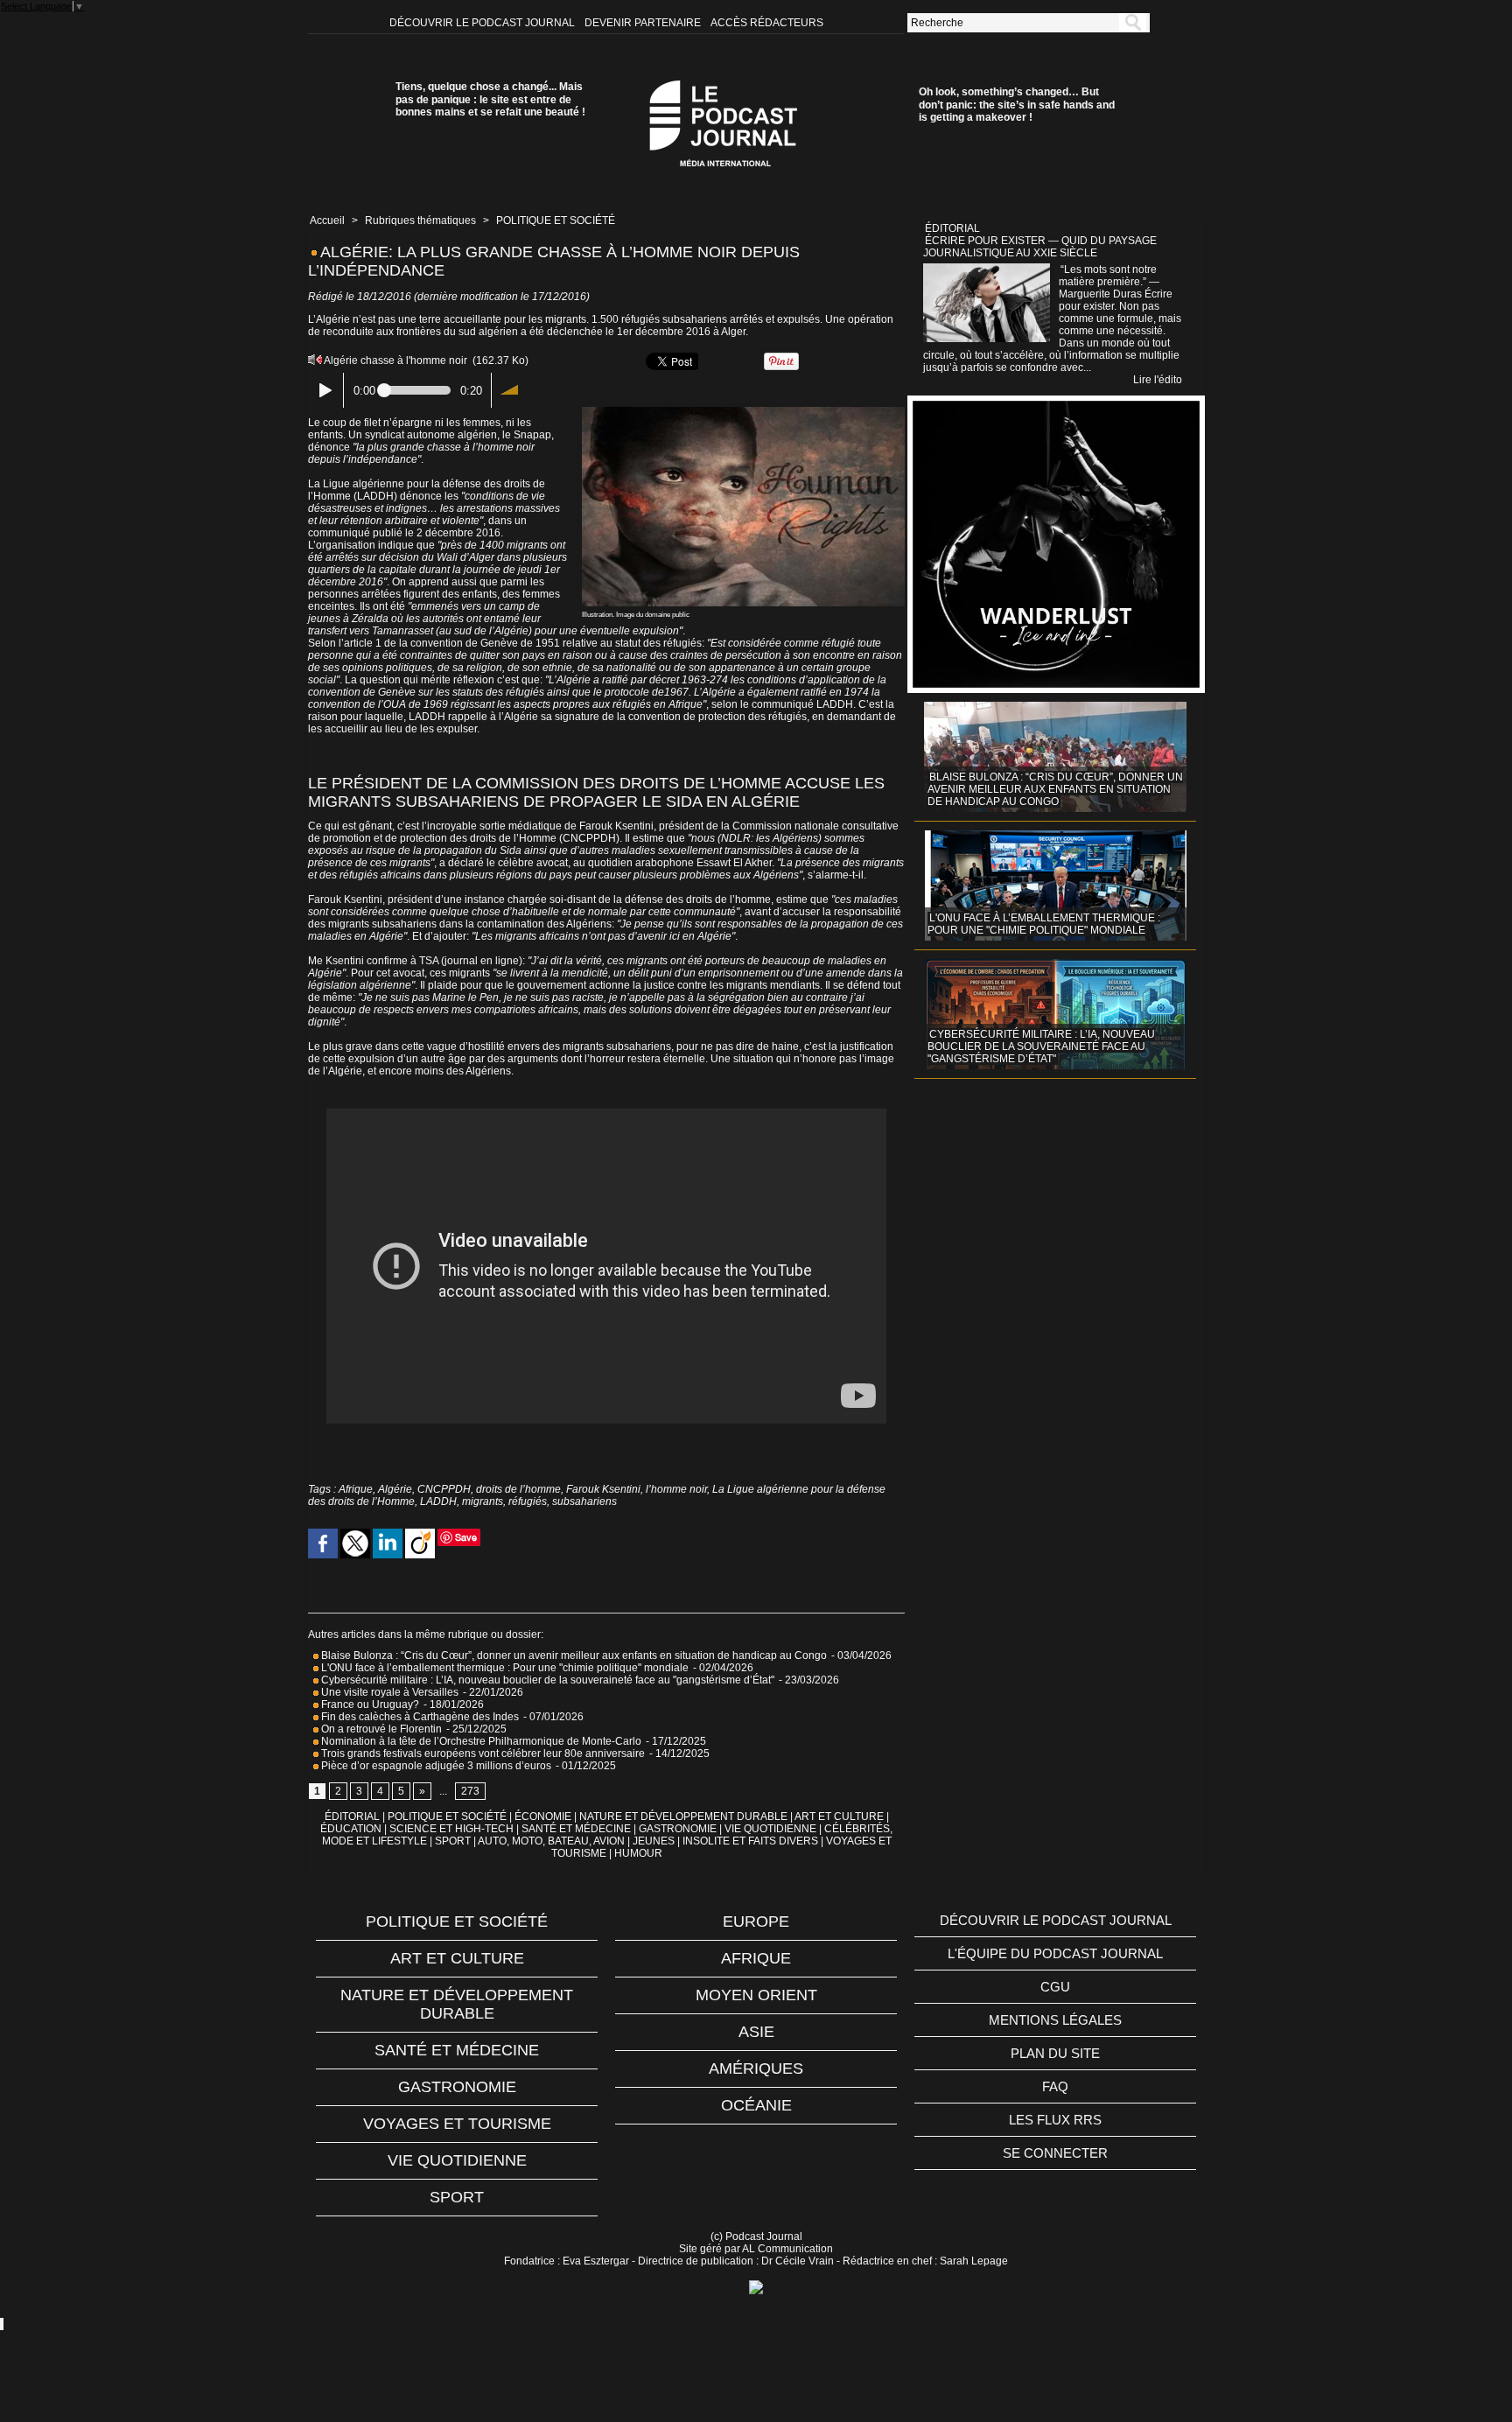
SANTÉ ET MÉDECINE (576, 1829)
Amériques (756, 2068)
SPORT (453, 1841)
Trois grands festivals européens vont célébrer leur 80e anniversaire (482, 1753)
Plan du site (1055, 2053)
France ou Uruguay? (369, 1704)
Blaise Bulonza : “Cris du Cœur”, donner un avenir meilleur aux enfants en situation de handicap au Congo (573, 1655)
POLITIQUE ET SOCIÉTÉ (556, 220)
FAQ (1055, 2086)
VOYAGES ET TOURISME (457, 2124)
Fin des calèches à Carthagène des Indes (420, 1717)
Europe (756, 1921)
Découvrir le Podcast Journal (483, 23)
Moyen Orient (756, 1995)
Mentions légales (1055, 2020)
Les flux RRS (1055, 2120)
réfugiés (528, 1501)
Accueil (327, 220)
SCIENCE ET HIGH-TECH (453, 1829)
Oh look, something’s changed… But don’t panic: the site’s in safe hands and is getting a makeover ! (1017, 105)
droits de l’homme (518, 1489)
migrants (483, 1501)
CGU (1055, 1987)
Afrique (356, 1489)
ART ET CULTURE (839, 1816)
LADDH (438, 1501)
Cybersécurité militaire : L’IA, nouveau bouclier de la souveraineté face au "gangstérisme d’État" (546, 1680)
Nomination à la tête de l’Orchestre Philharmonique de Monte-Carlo (481, 1741)
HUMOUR (638, 1853)
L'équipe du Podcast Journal (1055, 1953)
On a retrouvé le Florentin (380, 1729)
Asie (756, 2032)
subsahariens (584, 1501)
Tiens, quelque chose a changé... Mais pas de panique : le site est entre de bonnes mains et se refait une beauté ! (490, 99)
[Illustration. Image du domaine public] (743, 412)
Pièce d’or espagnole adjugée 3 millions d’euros (435, 1766)
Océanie (756, 2105)
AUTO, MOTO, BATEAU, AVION (551, 1841)
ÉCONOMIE (543, 1816)
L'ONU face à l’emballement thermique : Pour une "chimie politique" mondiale (504, 1668)
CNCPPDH (444, 1489)
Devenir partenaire (644, 23)
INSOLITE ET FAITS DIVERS (750, 1841)
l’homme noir (676, 1489)
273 (470, 1791)
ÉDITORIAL (352, 1816)
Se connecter (1055, 2153)
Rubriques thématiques (420, 220)
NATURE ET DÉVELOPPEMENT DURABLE (683, 1816)
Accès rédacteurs (767, 23)
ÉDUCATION (351, 1829)
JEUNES (654, 1841)
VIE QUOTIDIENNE (770, 1829)
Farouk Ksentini (603, 1489)
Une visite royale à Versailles (388, 1692)
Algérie (395, 1489)
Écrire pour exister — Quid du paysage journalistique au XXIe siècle (1040, 247)
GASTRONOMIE (678, 1829)
